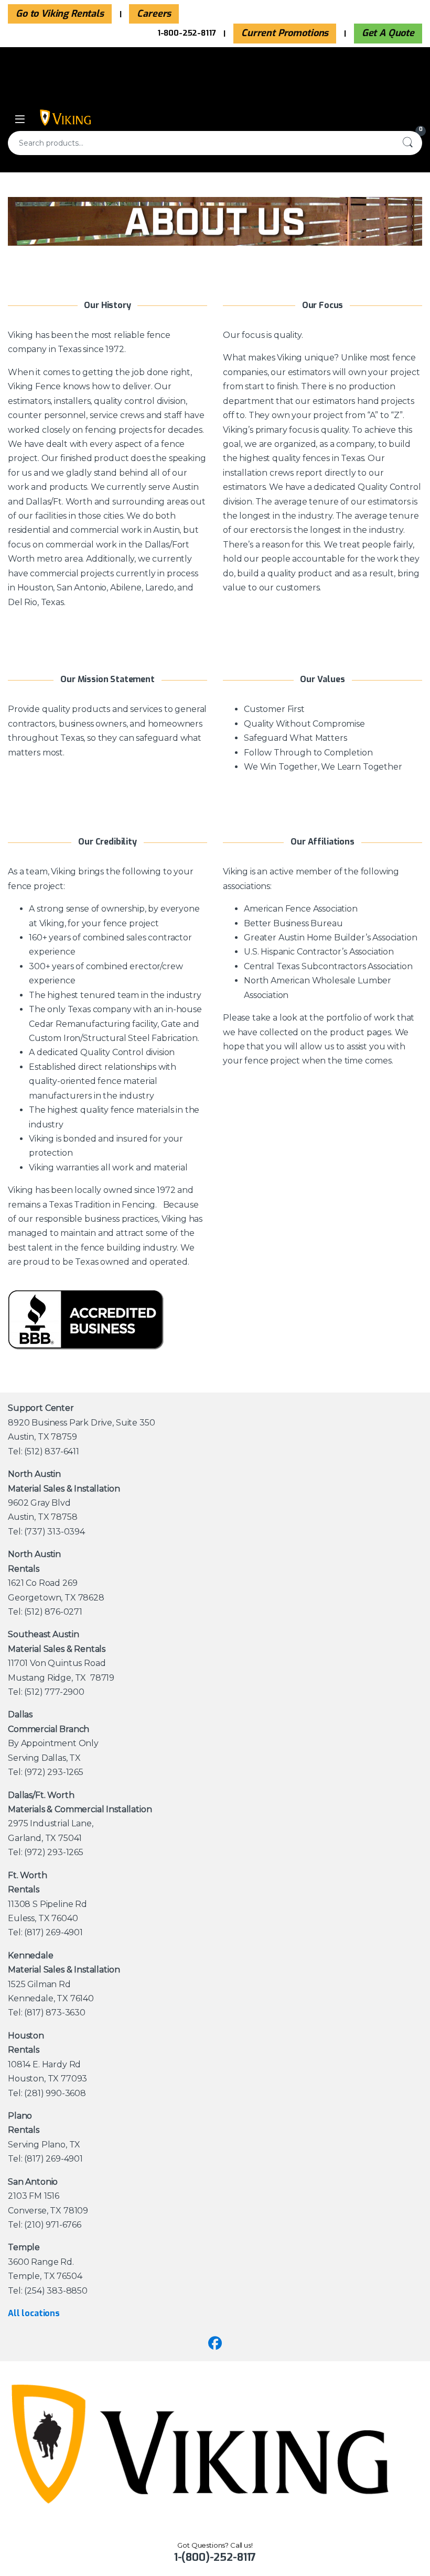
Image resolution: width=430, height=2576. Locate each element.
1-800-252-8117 (187, 33)
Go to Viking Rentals (60, 14)
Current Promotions (285, 33)
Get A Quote (388, 33)
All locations (34, 2313)
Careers (154, 14)
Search (407, 143)
